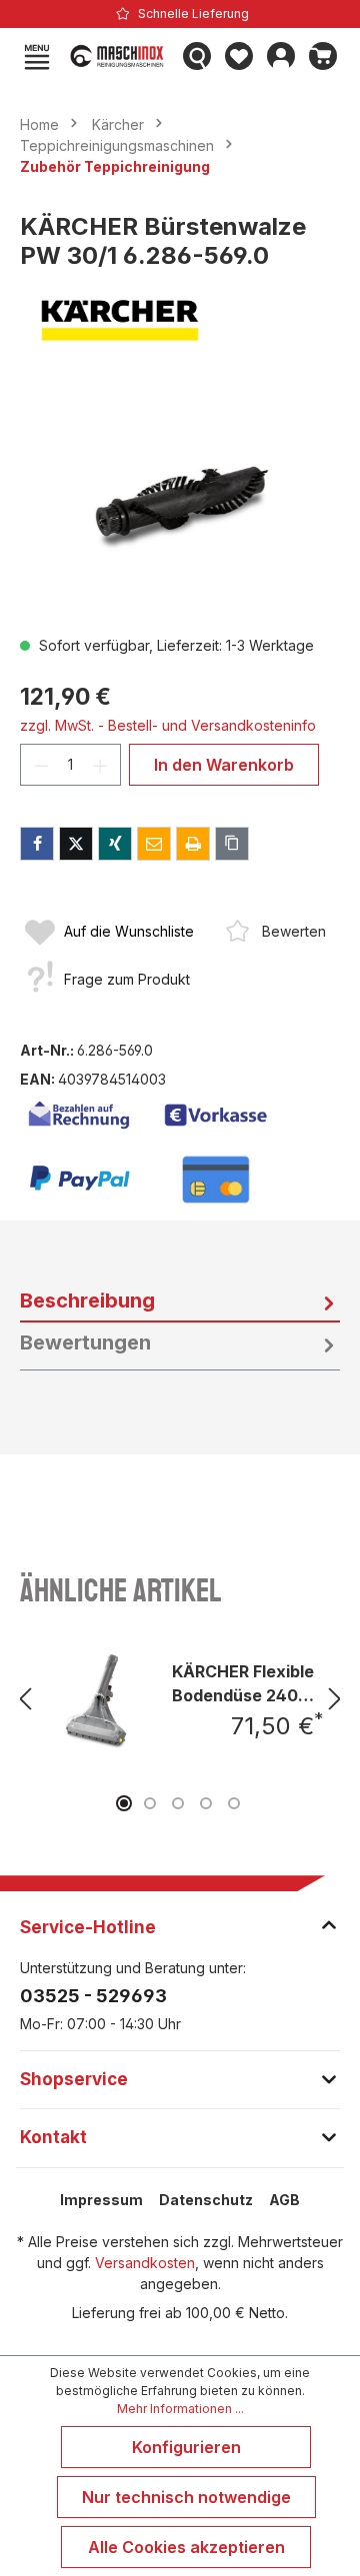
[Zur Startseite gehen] (117, 56)
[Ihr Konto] (281, 56)
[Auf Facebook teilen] (37, 844)
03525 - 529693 (93, 1996)
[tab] (180, 1301)
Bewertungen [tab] (85, 1342)
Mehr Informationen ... (180, 2409)
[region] (180, 506)
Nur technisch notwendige (186, 2497)
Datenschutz (206, 2200)
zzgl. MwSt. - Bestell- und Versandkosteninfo (168, 725)
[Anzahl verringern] (41, 765)
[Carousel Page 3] (178, 1803)
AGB (284, 2200)
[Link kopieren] (232, 844)
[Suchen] (197, 56)
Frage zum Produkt (127, 979)
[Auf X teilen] (76, 844)
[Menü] (37, 56)
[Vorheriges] (25, 1699)
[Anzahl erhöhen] (101, 765)
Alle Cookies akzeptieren (186, 2547)
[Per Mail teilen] (154, 844)
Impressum (101, 2200)
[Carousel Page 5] (234, 1803)
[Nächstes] (335, 1699)
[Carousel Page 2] (150, 1803)
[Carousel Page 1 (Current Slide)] (124, 1803)
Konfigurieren (186, 2447)
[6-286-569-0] (179, 506)
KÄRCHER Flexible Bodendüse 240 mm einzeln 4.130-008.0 (243, 1683)
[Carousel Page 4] (206, 1803)
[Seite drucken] (193, 844)
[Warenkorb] (323, 56)
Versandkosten (145, 2263)
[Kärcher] (180, 321)
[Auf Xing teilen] (115, 844)
